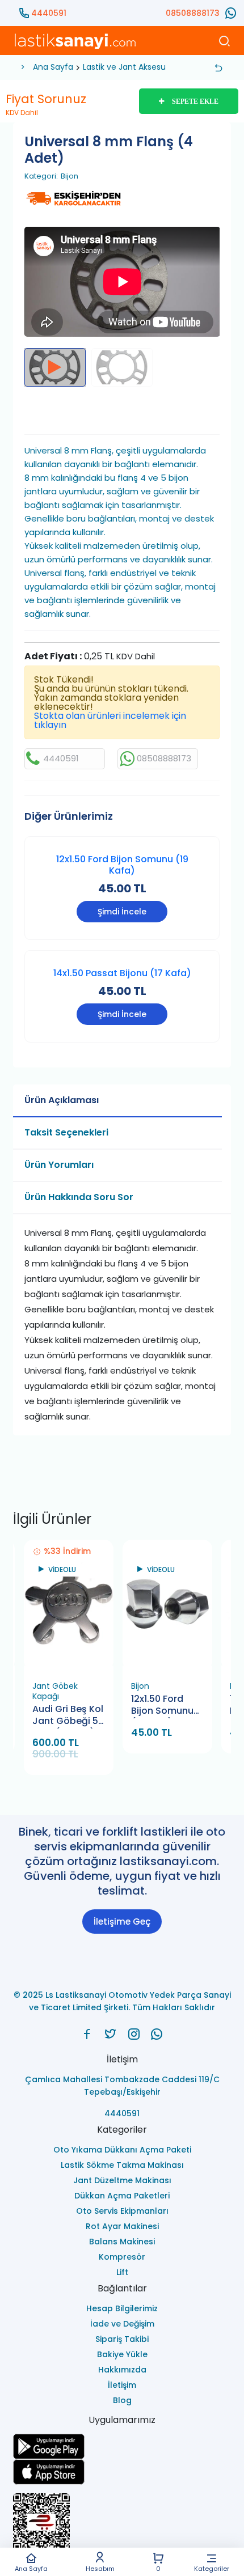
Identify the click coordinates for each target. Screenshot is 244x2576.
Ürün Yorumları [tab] (59, 1165)
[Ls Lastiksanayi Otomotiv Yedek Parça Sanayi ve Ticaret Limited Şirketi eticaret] (122, 2527)
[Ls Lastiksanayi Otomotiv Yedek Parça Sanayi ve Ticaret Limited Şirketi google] (122, 2446)
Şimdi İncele (122, 912)
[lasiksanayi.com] (87, 2034)
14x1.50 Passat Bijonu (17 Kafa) (122, 973)
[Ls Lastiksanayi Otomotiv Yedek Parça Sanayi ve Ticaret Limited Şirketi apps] (122, 2472)
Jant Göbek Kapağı (55, 1691)
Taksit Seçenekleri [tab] (66, 1132)
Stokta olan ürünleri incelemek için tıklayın (110, 720)
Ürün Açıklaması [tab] (62, 1100)
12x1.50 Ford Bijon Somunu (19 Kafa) (122, 865)
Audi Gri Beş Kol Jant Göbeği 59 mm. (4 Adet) (68, 1716)
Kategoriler (212, 2568)
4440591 (49, 13)
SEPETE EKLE (195, 101)
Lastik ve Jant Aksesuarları (134, 67)
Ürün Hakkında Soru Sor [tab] (79, 1197)
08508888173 (193, 13)
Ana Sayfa (31, 2568)
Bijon (70, 176)
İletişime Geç (122, 1922)
